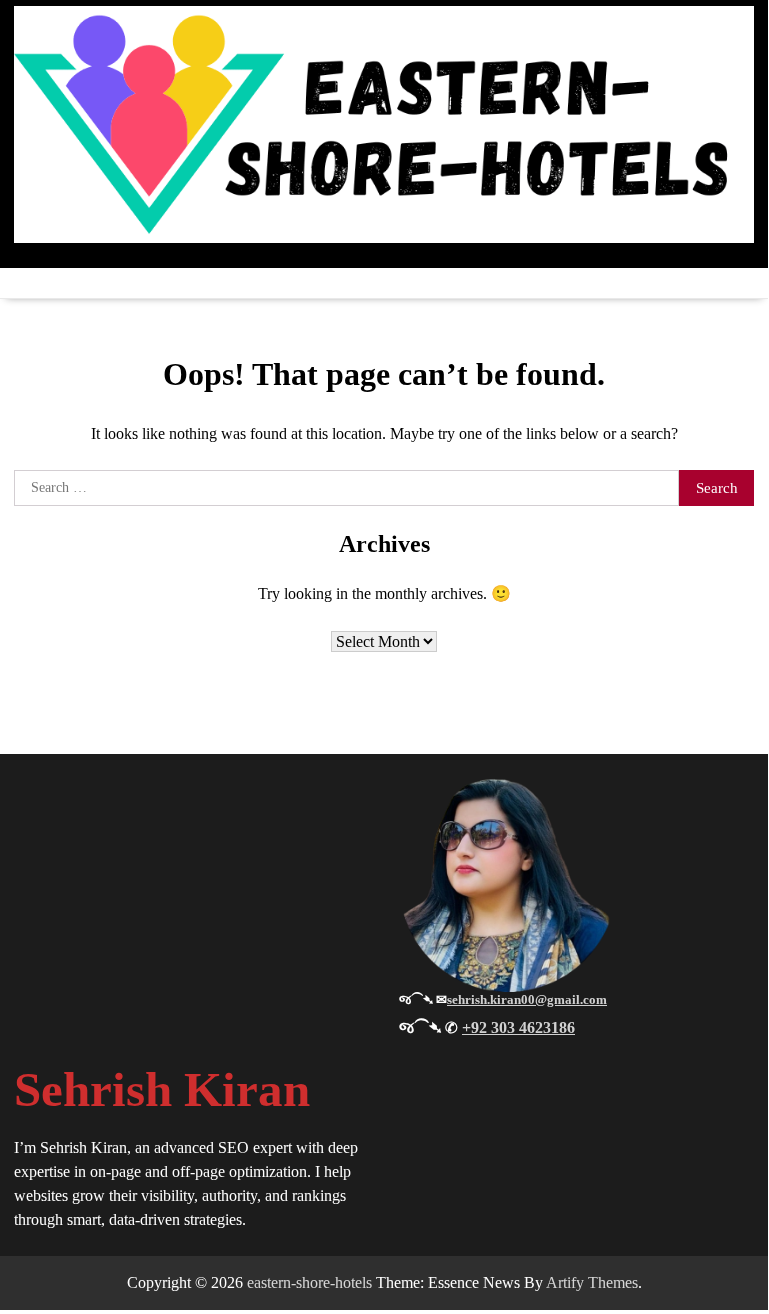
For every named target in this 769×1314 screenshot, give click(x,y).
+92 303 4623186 (518, 1027)
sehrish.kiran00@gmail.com (527, 999)
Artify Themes (592, 1282)
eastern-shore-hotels (309, 1282)
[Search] (739, 283)
